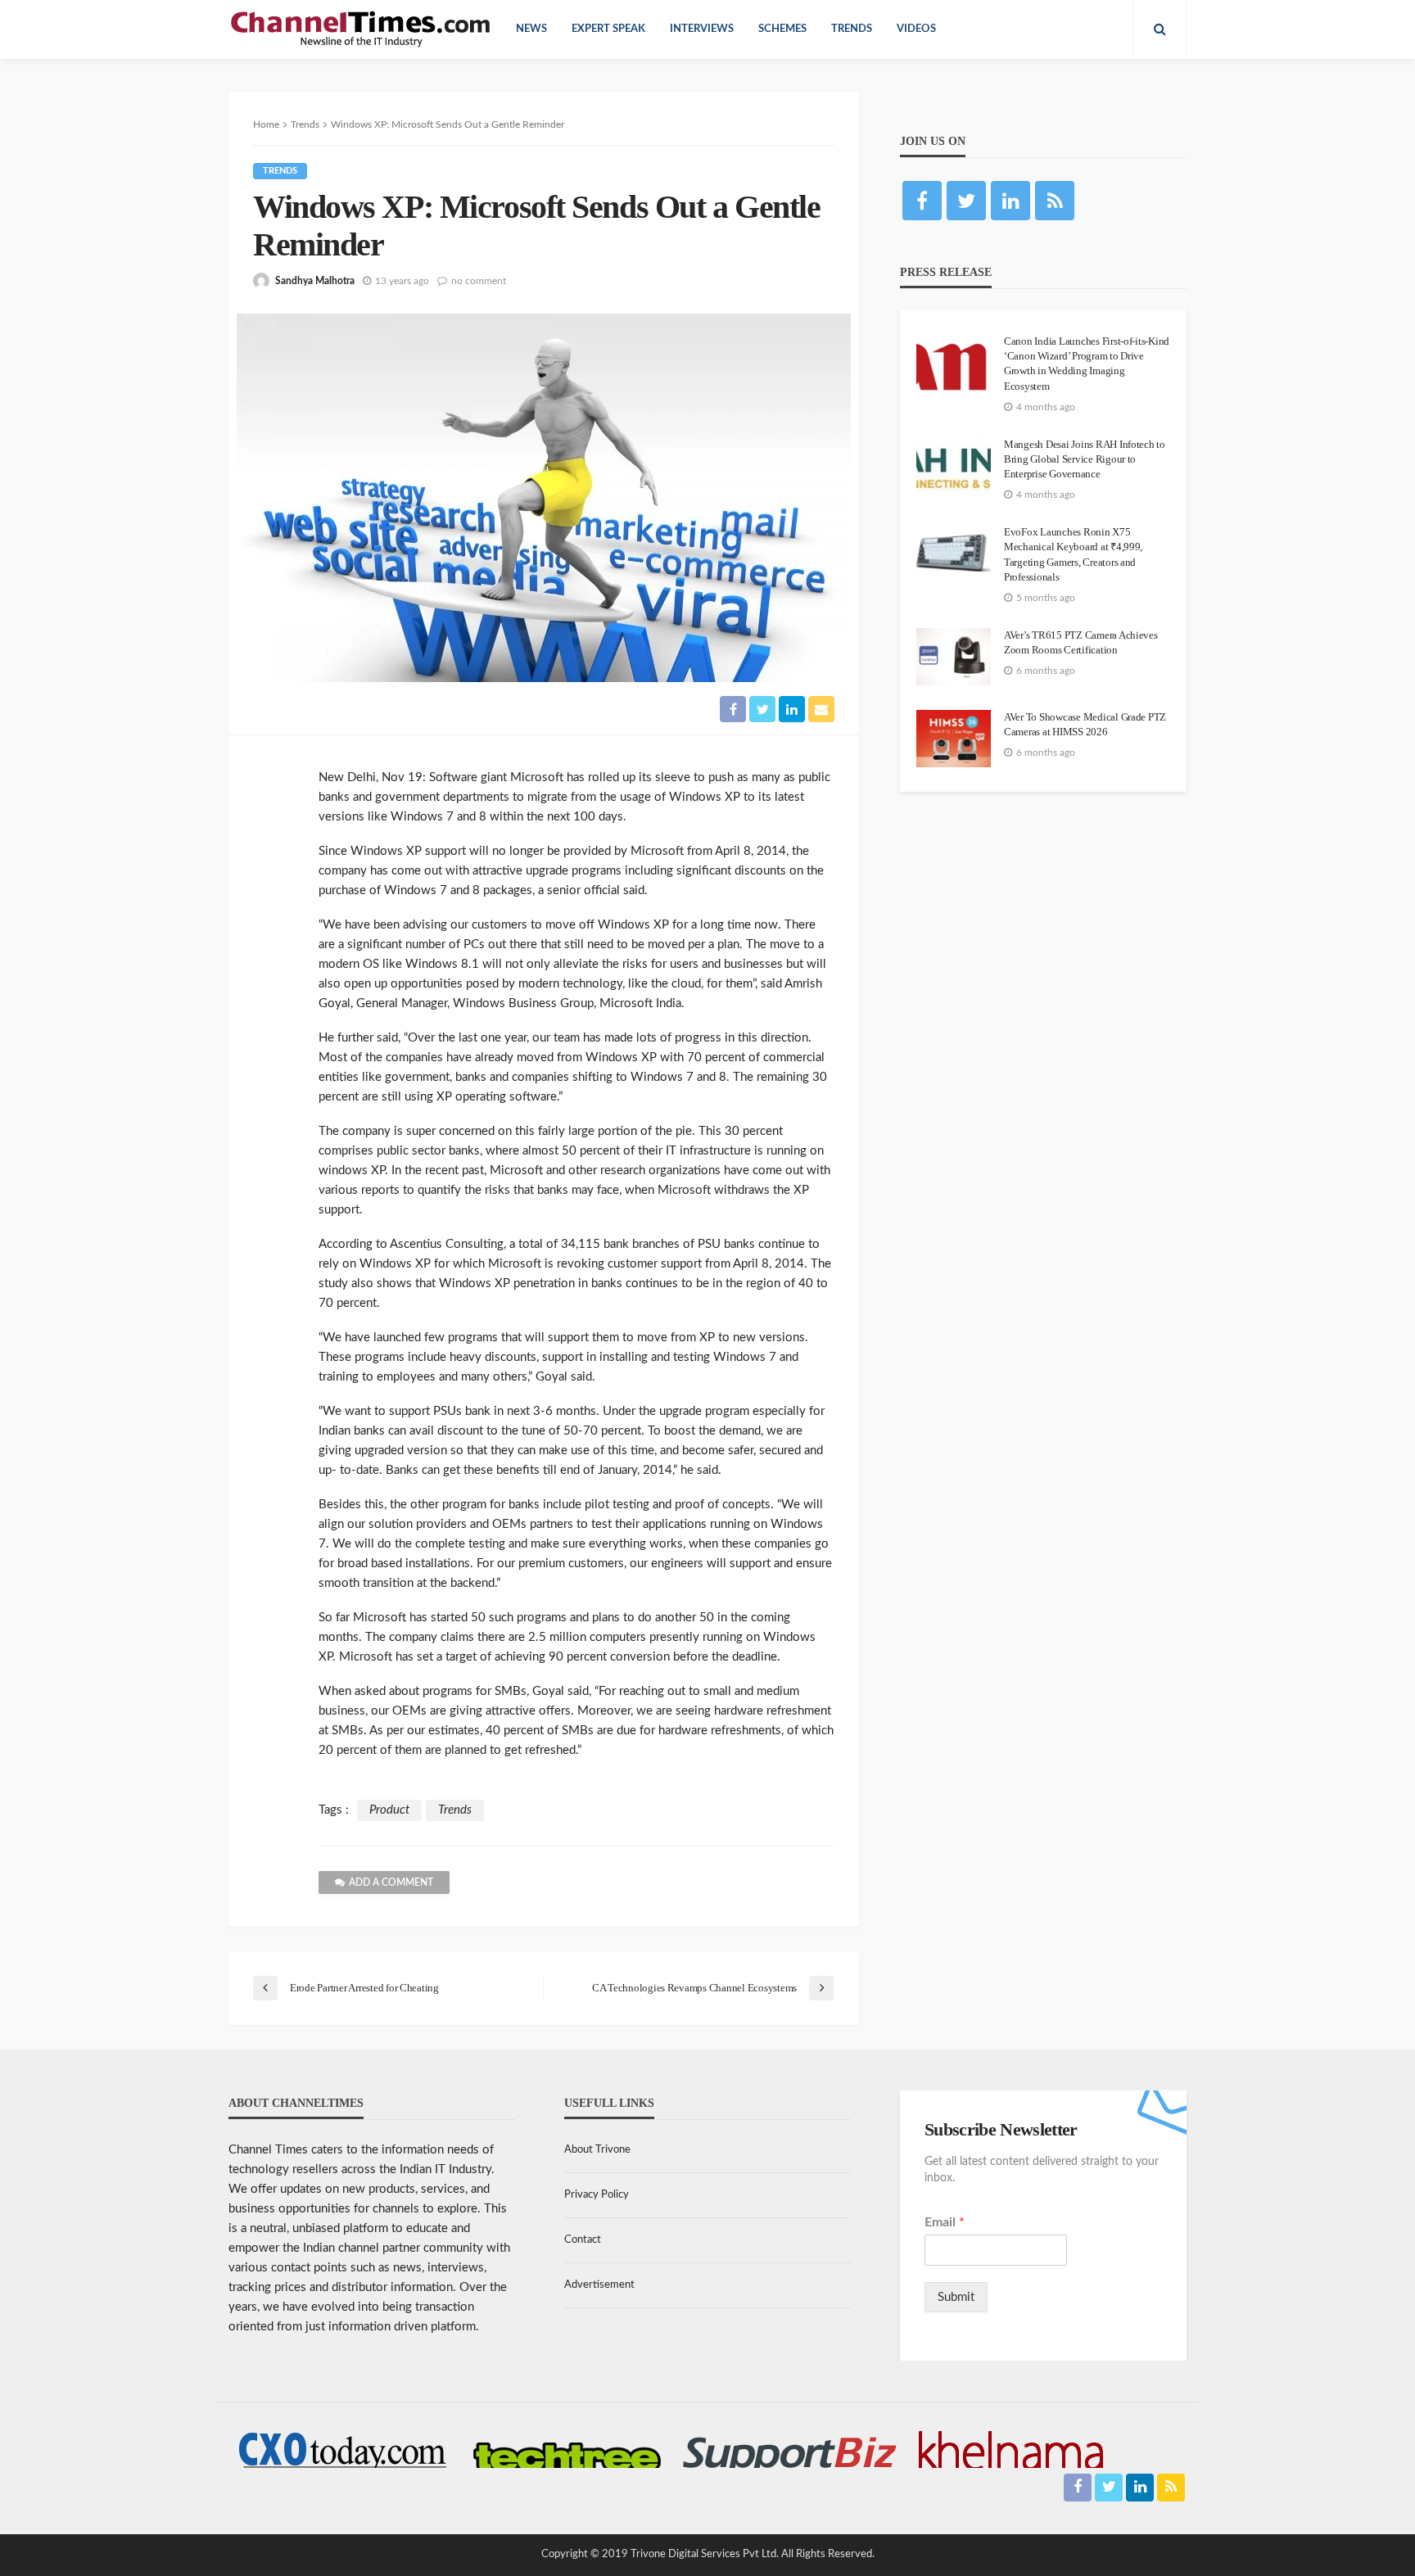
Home (266, 124)
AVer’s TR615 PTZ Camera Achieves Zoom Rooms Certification (1081, 642)
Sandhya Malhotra (315, 281)
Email (945, 2222)
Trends (852, 29)
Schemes (782, 29)
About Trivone (597, 2150)
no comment (479, 281)
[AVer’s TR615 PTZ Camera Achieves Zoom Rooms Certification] (954, 657)
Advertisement (599, 2285)
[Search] (1160, 29)
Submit (956, 2297)
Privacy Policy (597, 2195)
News (531, 29)
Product (389, 1810)
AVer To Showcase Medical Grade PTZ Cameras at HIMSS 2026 (1085, 724)
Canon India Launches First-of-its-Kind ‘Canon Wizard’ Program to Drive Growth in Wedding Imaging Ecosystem (1087, 364)
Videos (916, 29)
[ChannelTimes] (362, 29)
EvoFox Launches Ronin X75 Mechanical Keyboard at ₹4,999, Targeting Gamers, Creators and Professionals (1073, 554)
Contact (583, 2240)
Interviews (702, 29)
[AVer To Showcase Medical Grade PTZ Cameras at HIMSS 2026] (954, 739)
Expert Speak (608, 29)
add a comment (391, 1882)
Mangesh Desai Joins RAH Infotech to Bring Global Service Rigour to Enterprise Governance (1085, 459)
